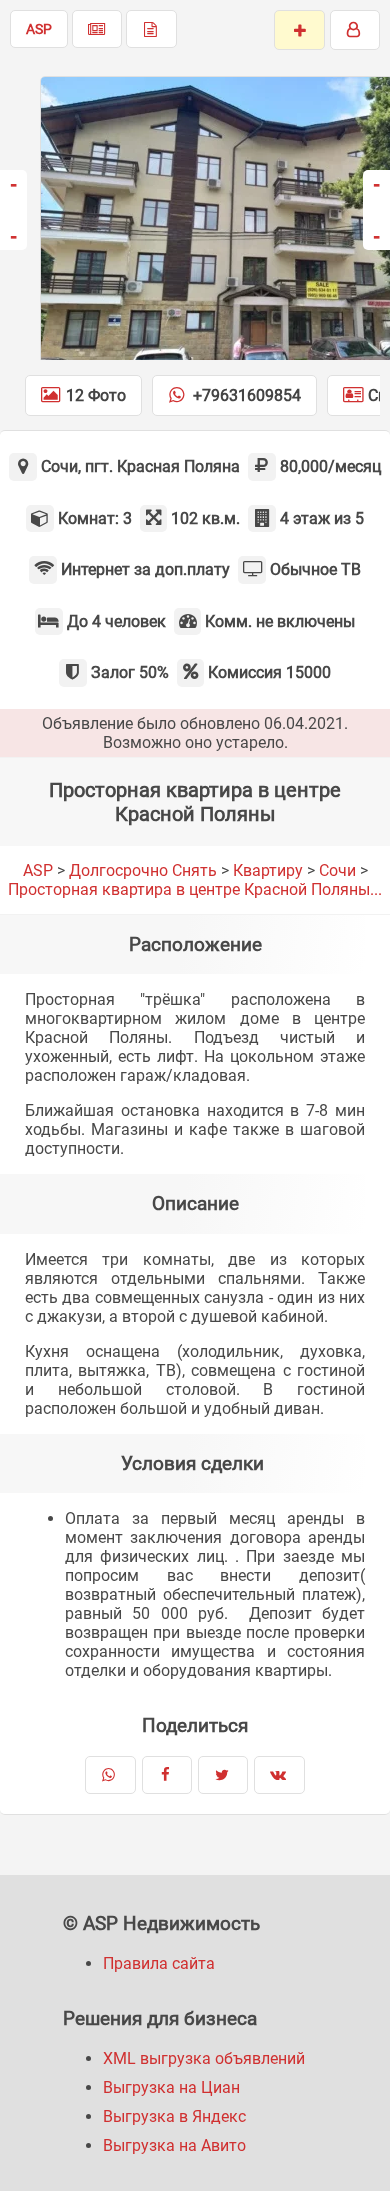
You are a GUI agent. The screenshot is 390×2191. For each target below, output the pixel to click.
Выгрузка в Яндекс (174, 2116)
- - (13, 209)
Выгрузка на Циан (171, 2087)
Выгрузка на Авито (174, 2145)
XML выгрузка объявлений (204, 2058)
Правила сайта (159, 1963)
